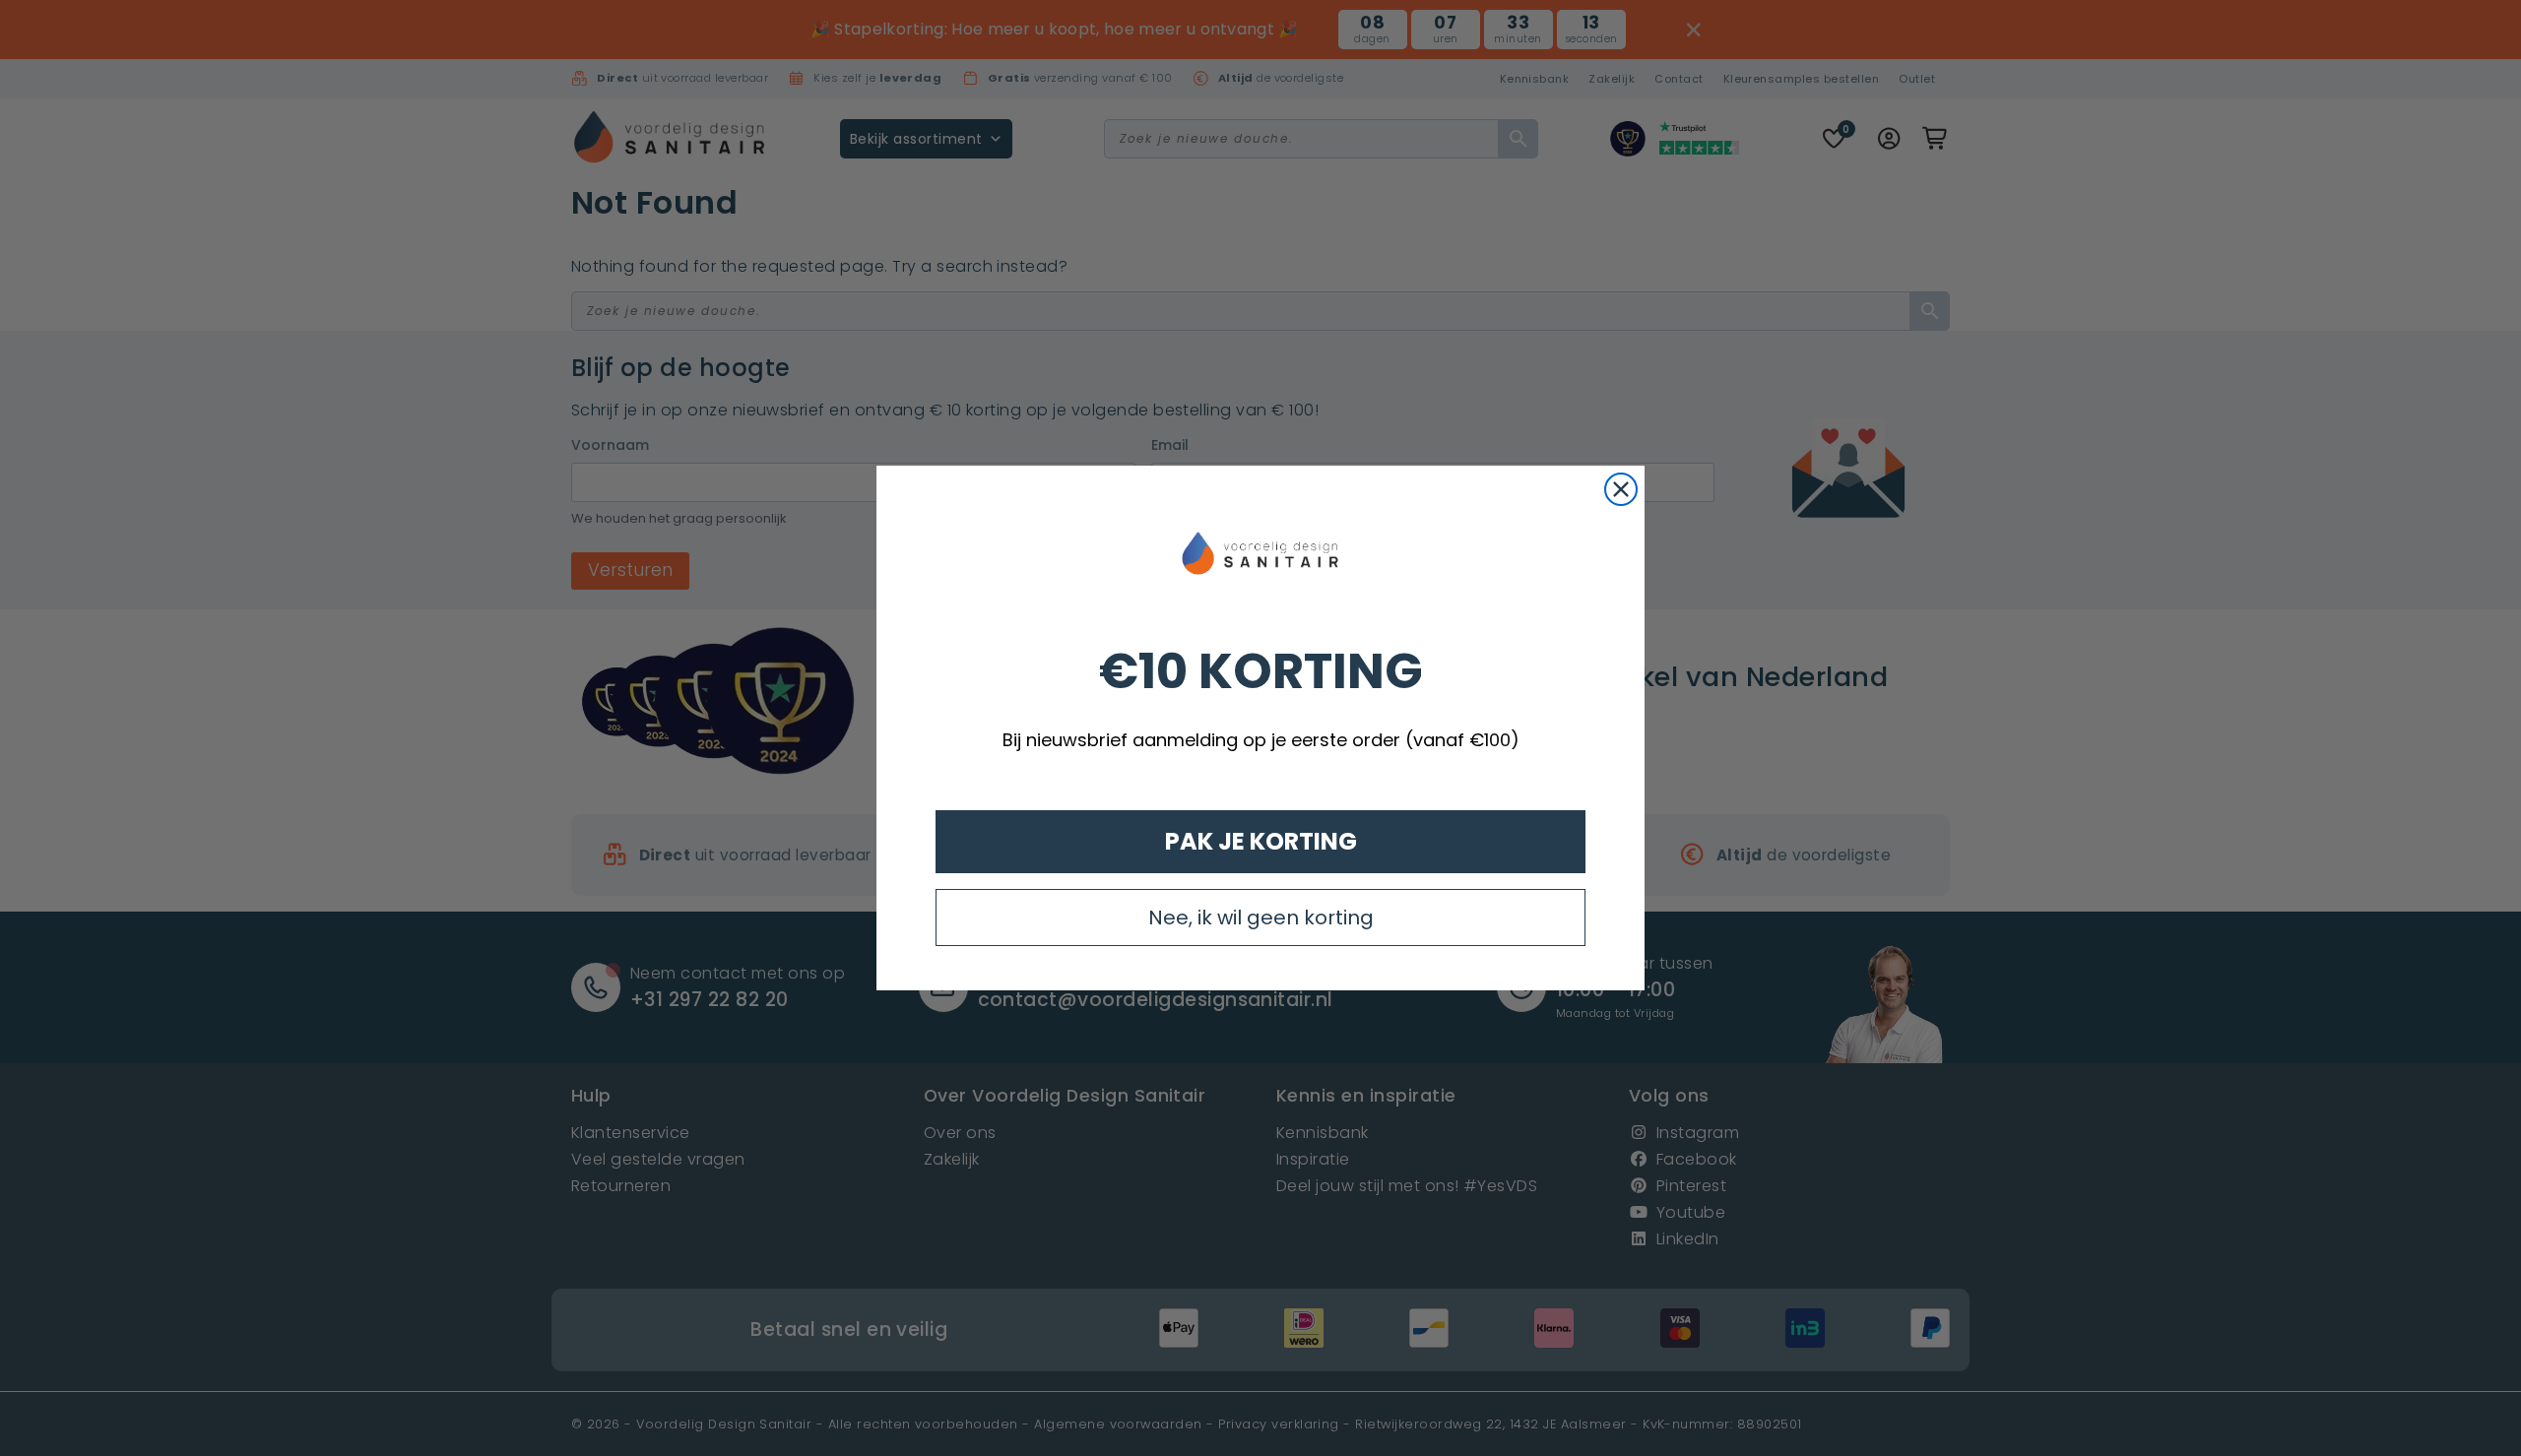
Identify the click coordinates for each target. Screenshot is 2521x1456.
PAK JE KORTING (1261, 841)
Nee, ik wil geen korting (1261, 918)
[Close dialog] (1621, 489)
